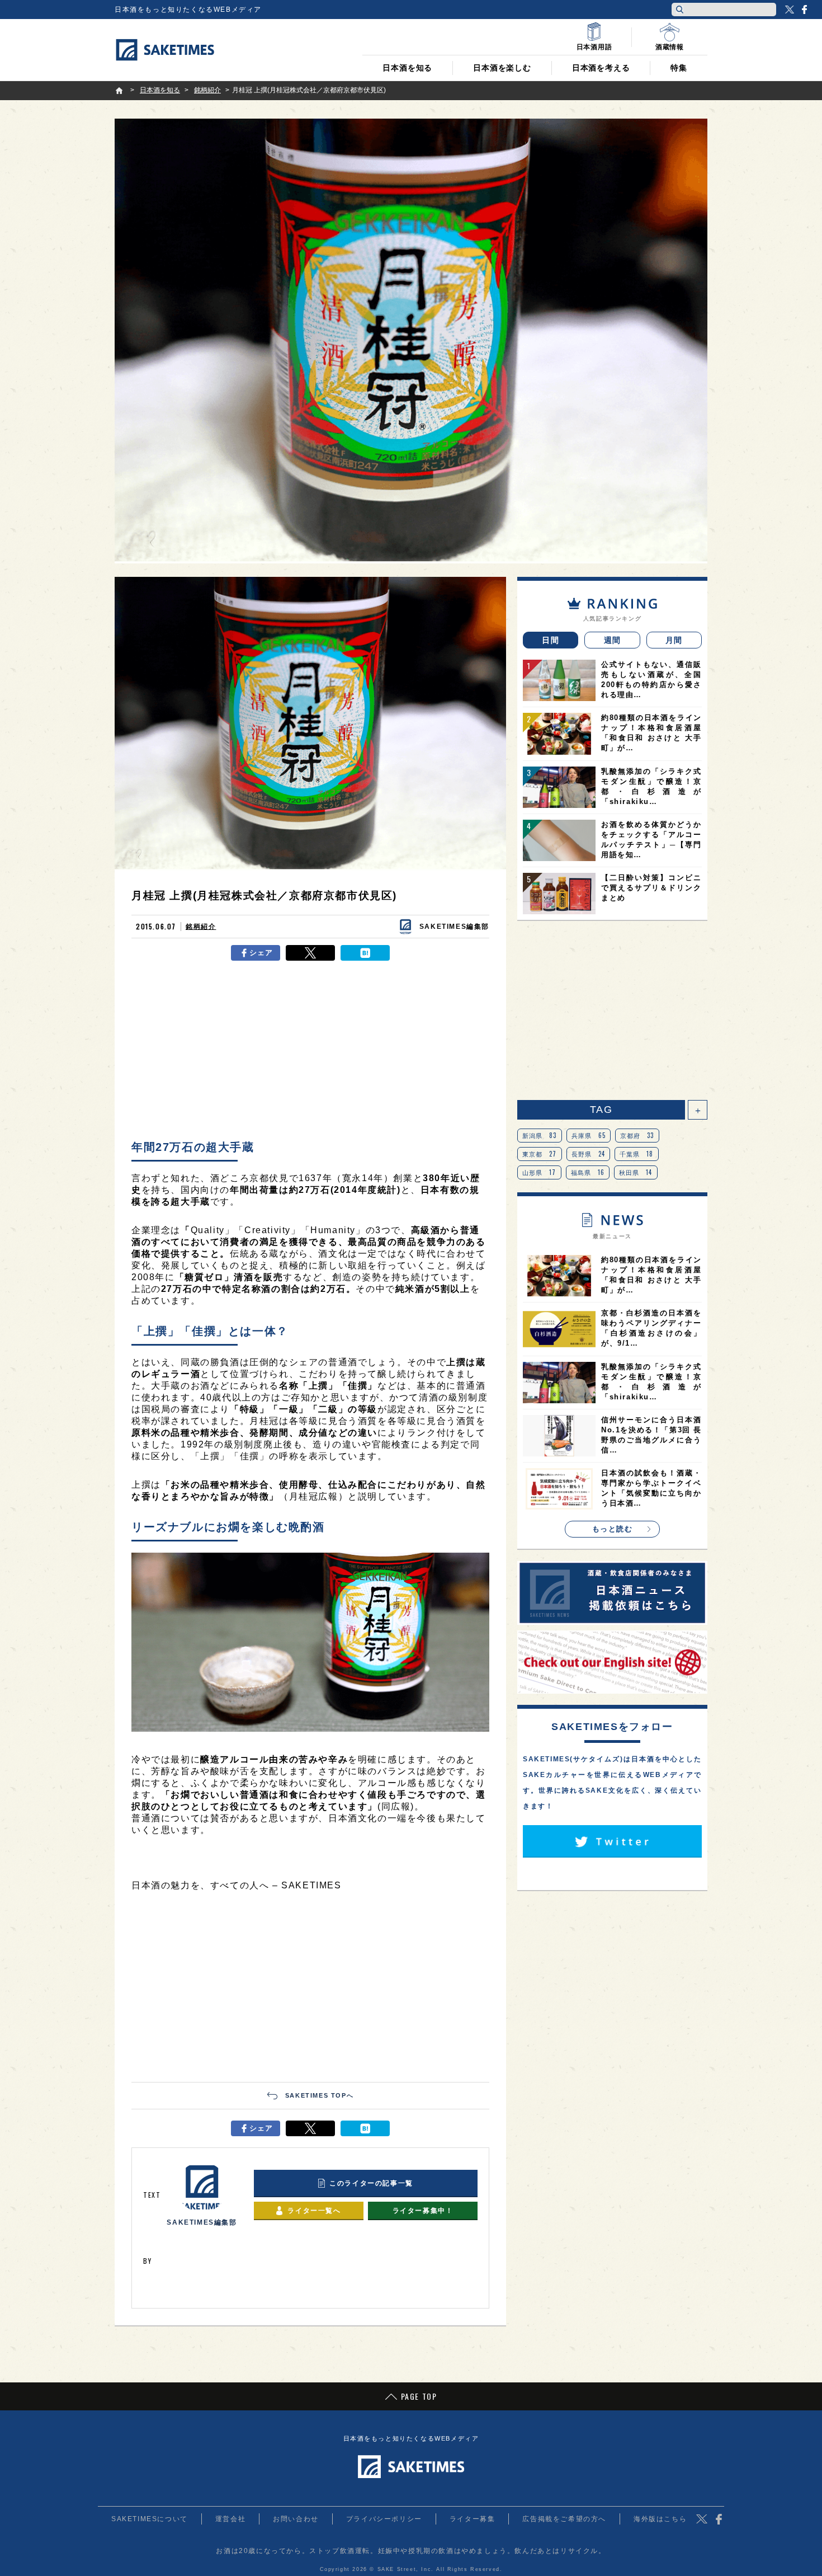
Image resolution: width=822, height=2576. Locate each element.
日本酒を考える (601, 68)
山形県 (539, 1172)
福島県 (588, 1172)
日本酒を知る (407, 68)
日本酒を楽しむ (502, 68)
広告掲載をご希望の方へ (564, 2519)
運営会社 (230, 2519)
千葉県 (637, 1154)
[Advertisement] (310, 1050)
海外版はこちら (660, 2519)
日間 (551, 640)
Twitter (790, 10)
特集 (679, 68)
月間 (674, 640)
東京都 (540, 1154)
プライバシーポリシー (384, 2519)
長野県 (589, 1154)
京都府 (637, 1135)
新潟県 (540, 1135)
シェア (261, 953)
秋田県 (636, 1172)
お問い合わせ (296, 2519)
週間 (613, 640)
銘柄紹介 (201, 927)
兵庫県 (589, 1135)
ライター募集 (473, 2519)
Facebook (804, 10)
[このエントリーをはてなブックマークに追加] (365, 953)
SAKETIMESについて (150, 2519)
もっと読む (613, 1529)
